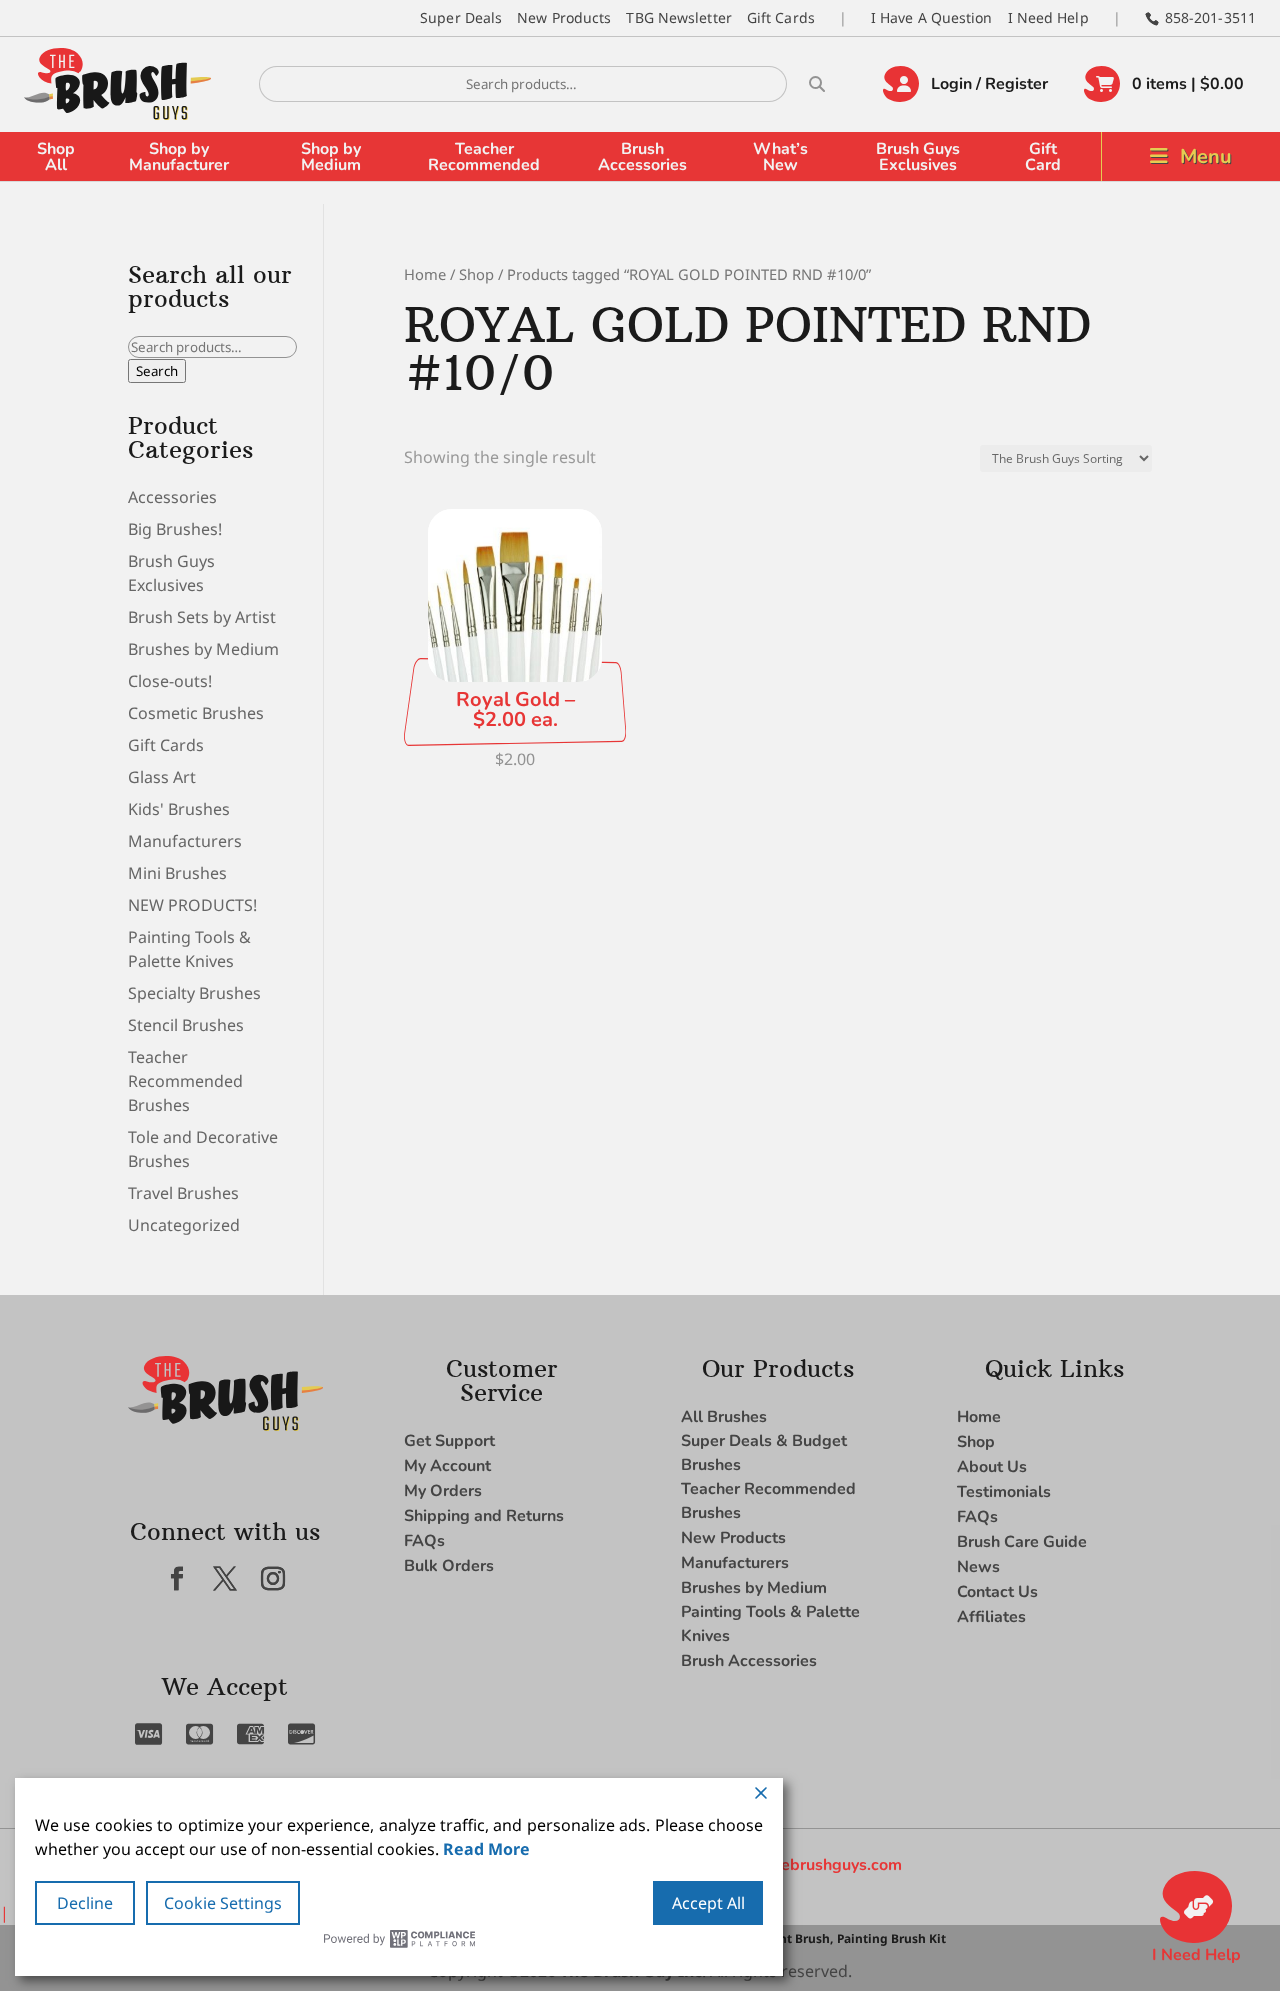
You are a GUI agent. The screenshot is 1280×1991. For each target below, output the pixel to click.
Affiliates (991, 1617)
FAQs (424, 1541)
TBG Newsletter (678, 17)
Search (157, 371)
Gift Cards (781, 17)
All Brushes (724, 1417)
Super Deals (461, 17)
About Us (992, 1467)
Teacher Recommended (484, 157)
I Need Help (1048, 17)
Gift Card (1043, 157)
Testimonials (1004, 1492)
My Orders (443, 1491)
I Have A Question (932, 17)
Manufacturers (185, 841)
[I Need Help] (1196, 1907)
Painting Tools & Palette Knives (770, 1624)
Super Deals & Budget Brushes (764, 1453)
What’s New (780, 157)
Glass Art (162, 777)
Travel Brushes (183, 1193)
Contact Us (997, 1592)
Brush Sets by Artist (202, 617)
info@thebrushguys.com (812, 1865)
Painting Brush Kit (891, 1938)
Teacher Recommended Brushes (185, 1081)
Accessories (172, 497)
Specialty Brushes (194, 993)
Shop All (56, 157)
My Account (447, 1466)
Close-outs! (170, 681)
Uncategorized (184, 1225)
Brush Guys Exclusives (918, 157)
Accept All (708, 1903)
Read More (486, 1849)
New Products (564, 17)
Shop (476, 274)
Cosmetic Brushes (196, 713)
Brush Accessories (642, 157)
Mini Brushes (177, 873)
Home (425, 274)
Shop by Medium (331, 157)
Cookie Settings (223, 1903)
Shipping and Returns (484, 1516)
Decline (85, 1903)
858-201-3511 (1210, 17)
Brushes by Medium (203, 649)
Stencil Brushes (186, 1025)
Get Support (449, 1441)
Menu (1206, 156)
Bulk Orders (449, 1566)
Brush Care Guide (1022, 1542)
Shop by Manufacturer (179, 157)
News (978, 1567)
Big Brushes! (175, 529)
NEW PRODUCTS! (192, 905)
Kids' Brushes (179, 809)
